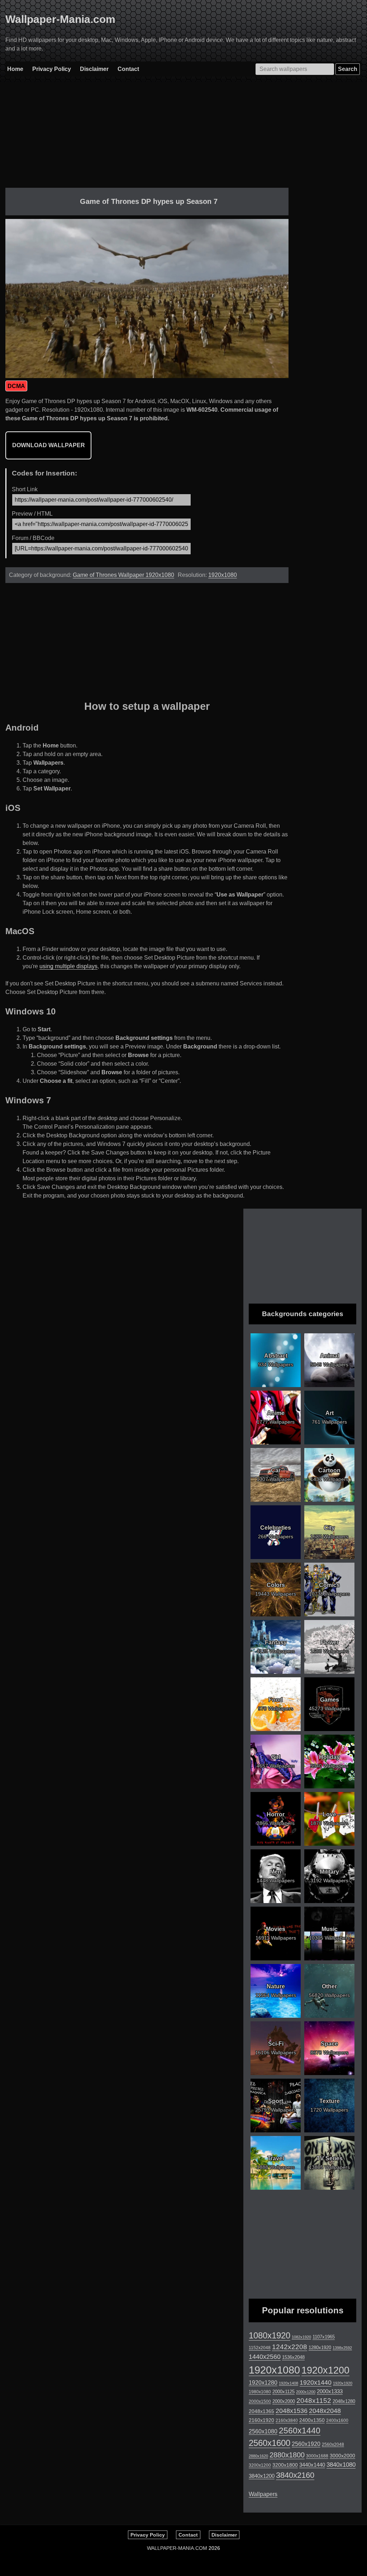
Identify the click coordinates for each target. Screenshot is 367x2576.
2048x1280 (344, 2401)
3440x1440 (312, 2465)
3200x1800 (285, 2465)
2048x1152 (314, 2401)
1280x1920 (320, 2348)
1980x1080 (260, 2392)
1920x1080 (223, 575)
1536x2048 (293, 2357)
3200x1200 (260, 2465)
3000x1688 (317, 2456)
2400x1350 (312, 2420)
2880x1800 (287, 2455)
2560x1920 (306, 2444)
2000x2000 (284, 2401)
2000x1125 (283, 2392)
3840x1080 (341, 2465)
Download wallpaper (49, 445)
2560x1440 (300, 2431)
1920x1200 (325, 2370)
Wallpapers (263, 2494)
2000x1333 (330, 2391)
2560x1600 (270, 2443)
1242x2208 (290, 2347)
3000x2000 (342, 2456)
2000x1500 (260, 2401)
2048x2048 (325, 2411)
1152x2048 (260, 2348)
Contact (128, 69)
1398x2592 (342, 2348)
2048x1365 (261, 2411)
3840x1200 (262, 2476)
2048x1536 (292, 2411)
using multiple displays (68, 966)
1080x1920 (270, 2336)
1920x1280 (263, 2383)
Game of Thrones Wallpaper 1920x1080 (123, 575)
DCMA (16, 386)
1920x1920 (343, 2383)
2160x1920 (261, 2420)
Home (15, 69)
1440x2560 (265, 2357)
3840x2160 (295, 2475)
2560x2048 (333, 2444)
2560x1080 (263, 2431)
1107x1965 (324, 2337)
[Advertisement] (147, 138)
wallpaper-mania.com (177, 2548)
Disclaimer (94, 69)
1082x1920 (301, 2337)
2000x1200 (306, 2392)
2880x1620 (258, 2456)
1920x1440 (316, 2383)
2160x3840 (287, 2420)
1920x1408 (289, 2383)
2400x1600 (337, 2420)
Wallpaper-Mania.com (60, 19)
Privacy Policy (52, 69)
